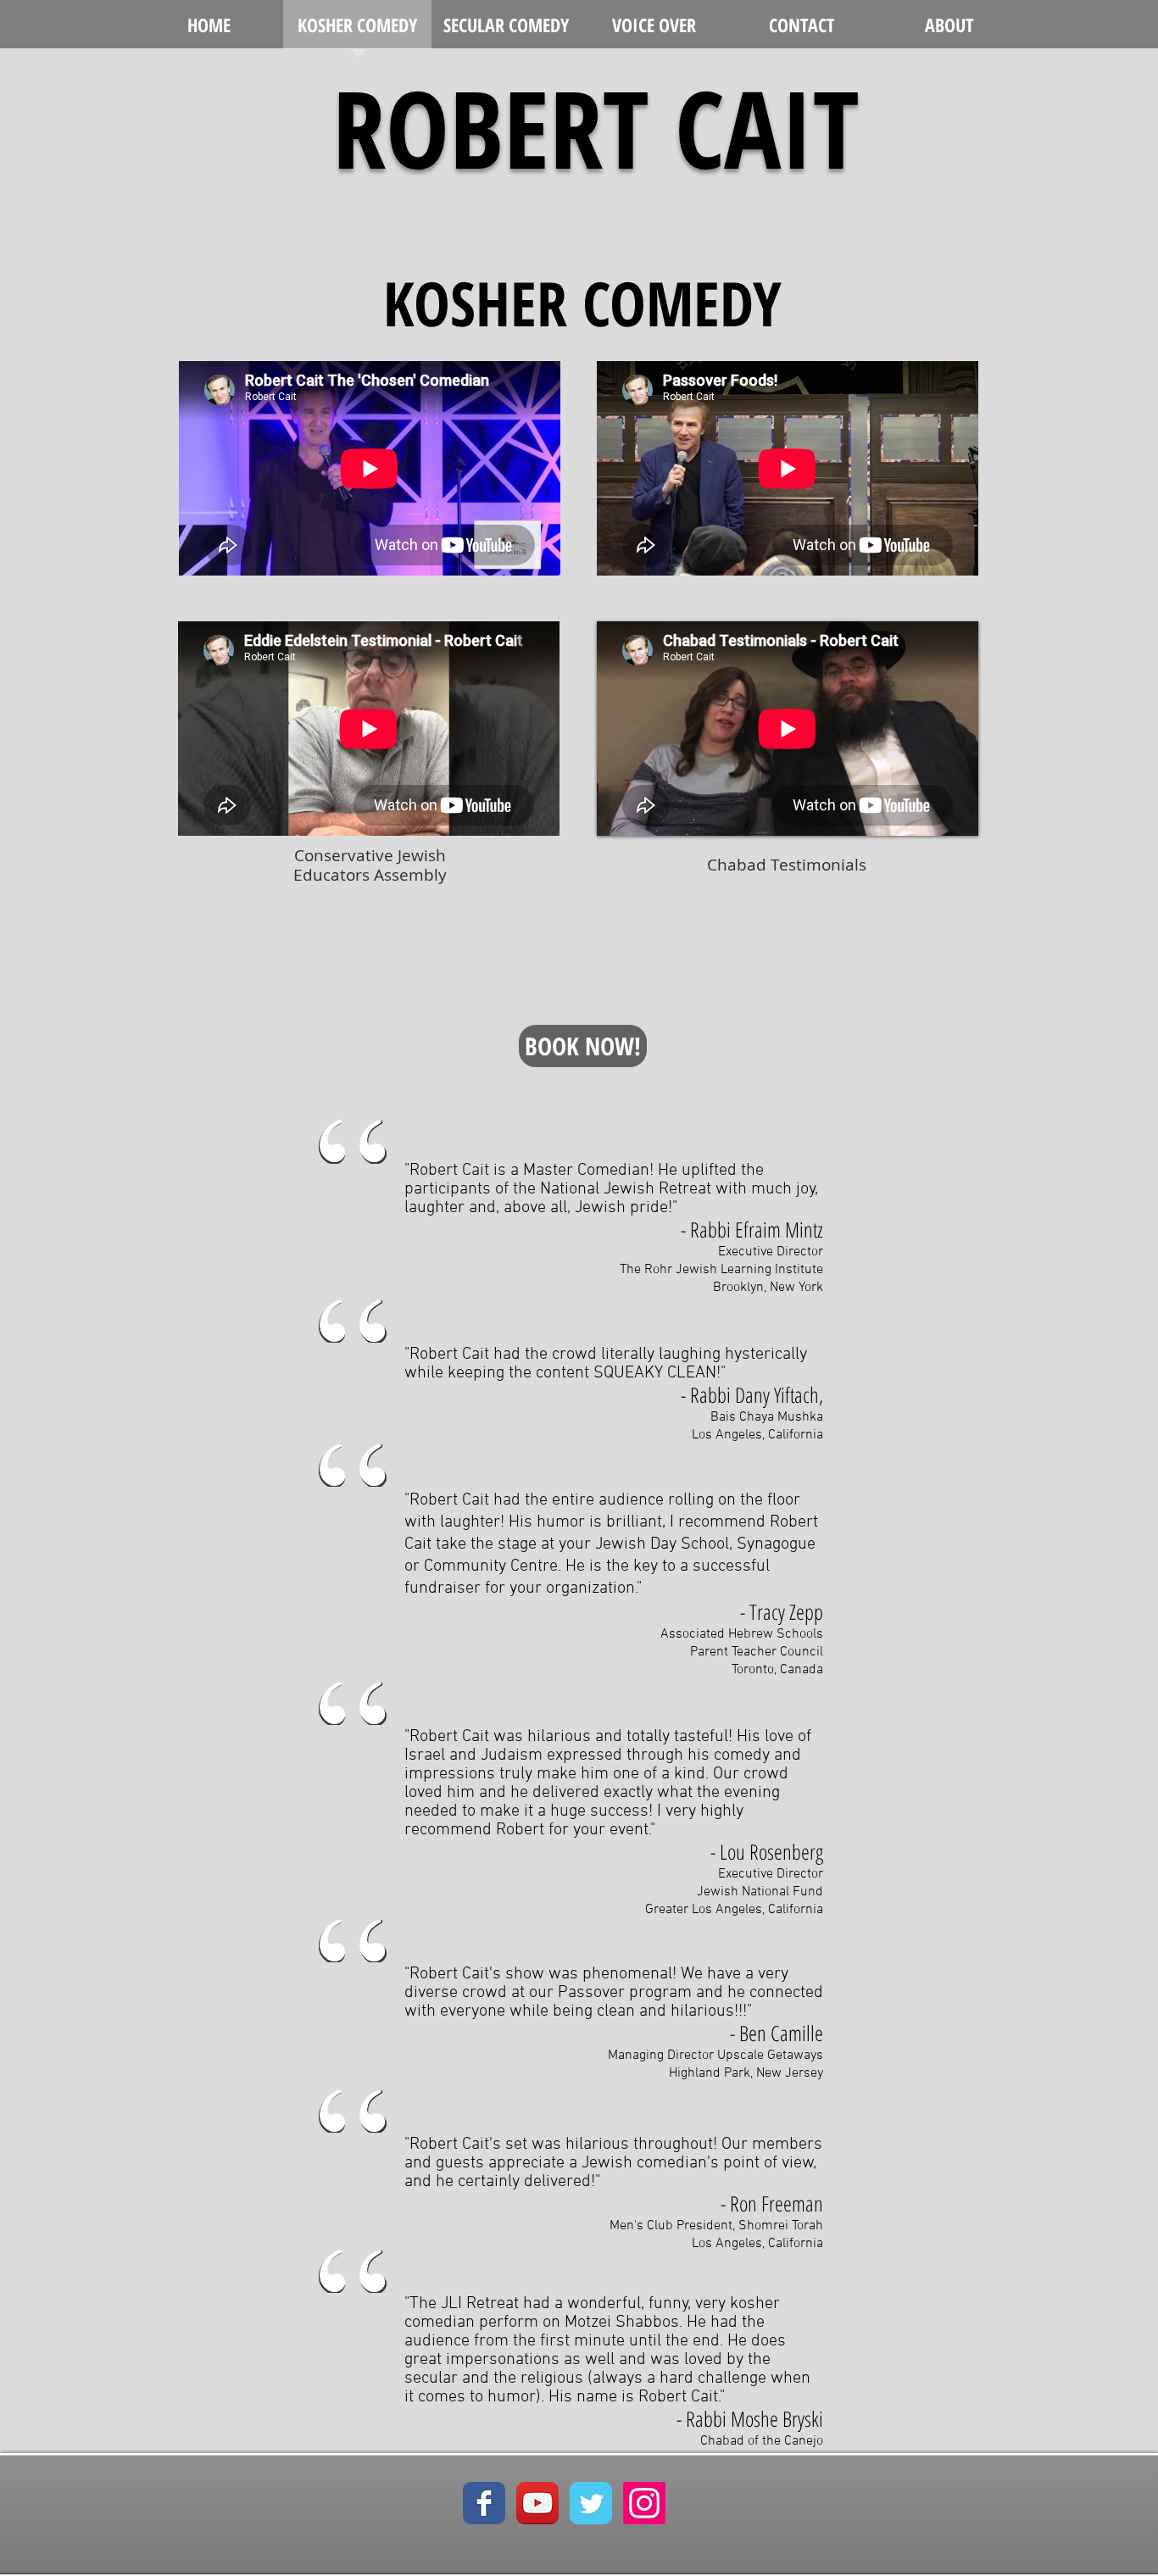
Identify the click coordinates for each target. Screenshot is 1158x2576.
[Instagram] (644, 2503)
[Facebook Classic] (484, 2503)
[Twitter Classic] (591, 2503)
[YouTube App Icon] (537, 2503)
